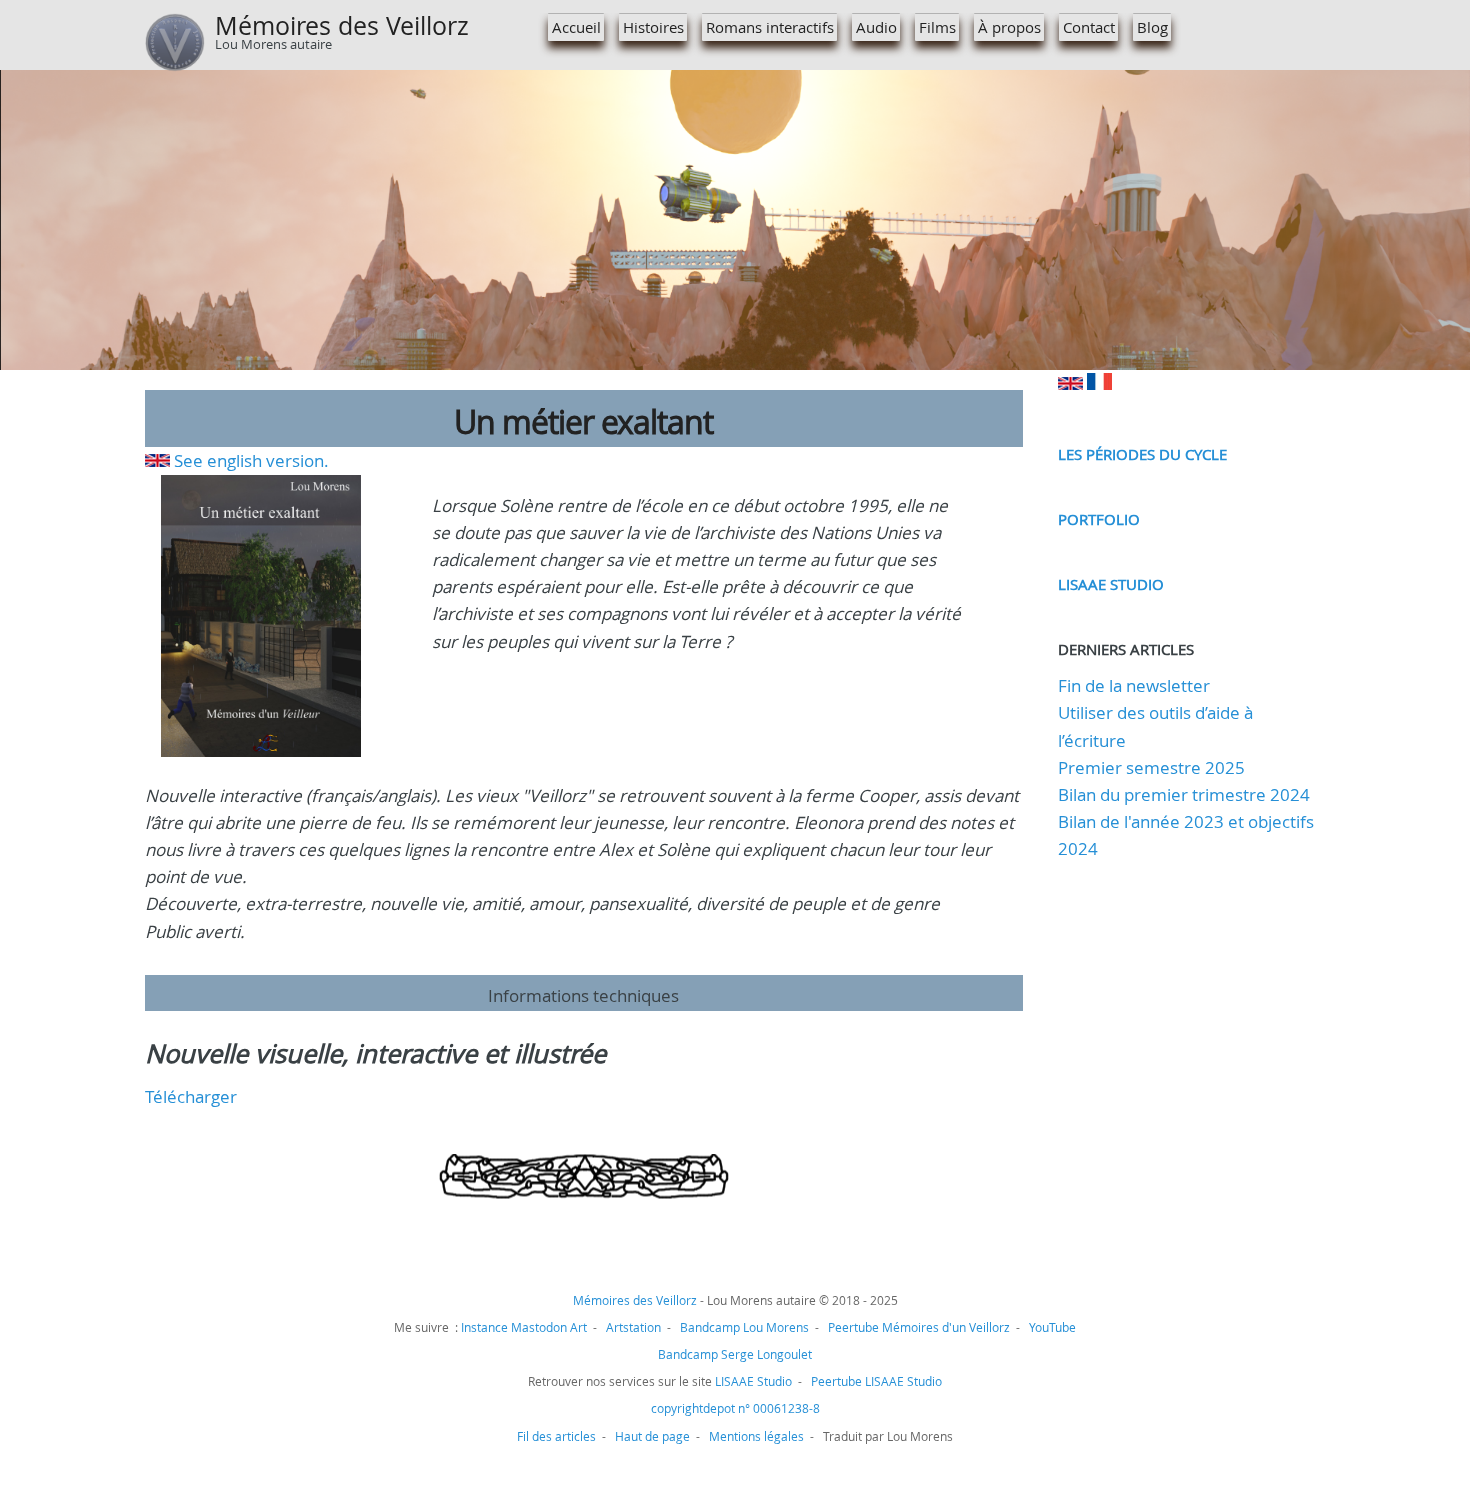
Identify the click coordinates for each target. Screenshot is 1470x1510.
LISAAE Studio (1111, 584)
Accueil (576, 27)
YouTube (1052, 1327)
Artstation (633, 1327)
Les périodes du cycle (1142, 454)
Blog (1152, 27)
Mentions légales (756, 1436)
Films (937, 27)
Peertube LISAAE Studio (876, 1381)
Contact (1089, 27)
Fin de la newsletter (1134, 685)
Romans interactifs (770, 27)
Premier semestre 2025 (1151, 767)
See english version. (251, 460)
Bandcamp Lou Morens (744, 1327)
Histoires (653, 27)
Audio (876, 27)
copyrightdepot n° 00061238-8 (735, 1408)
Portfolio (1099, 519)
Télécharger (191, 1096)
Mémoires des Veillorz (342, 25)
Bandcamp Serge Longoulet (735, 1354)
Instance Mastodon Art (524, 1327)
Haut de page (652, 1436)
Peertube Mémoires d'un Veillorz (919, 1327)
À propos (1009, 27)
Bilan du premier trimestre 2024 (1184, 794)
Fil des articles (556, 1436)
